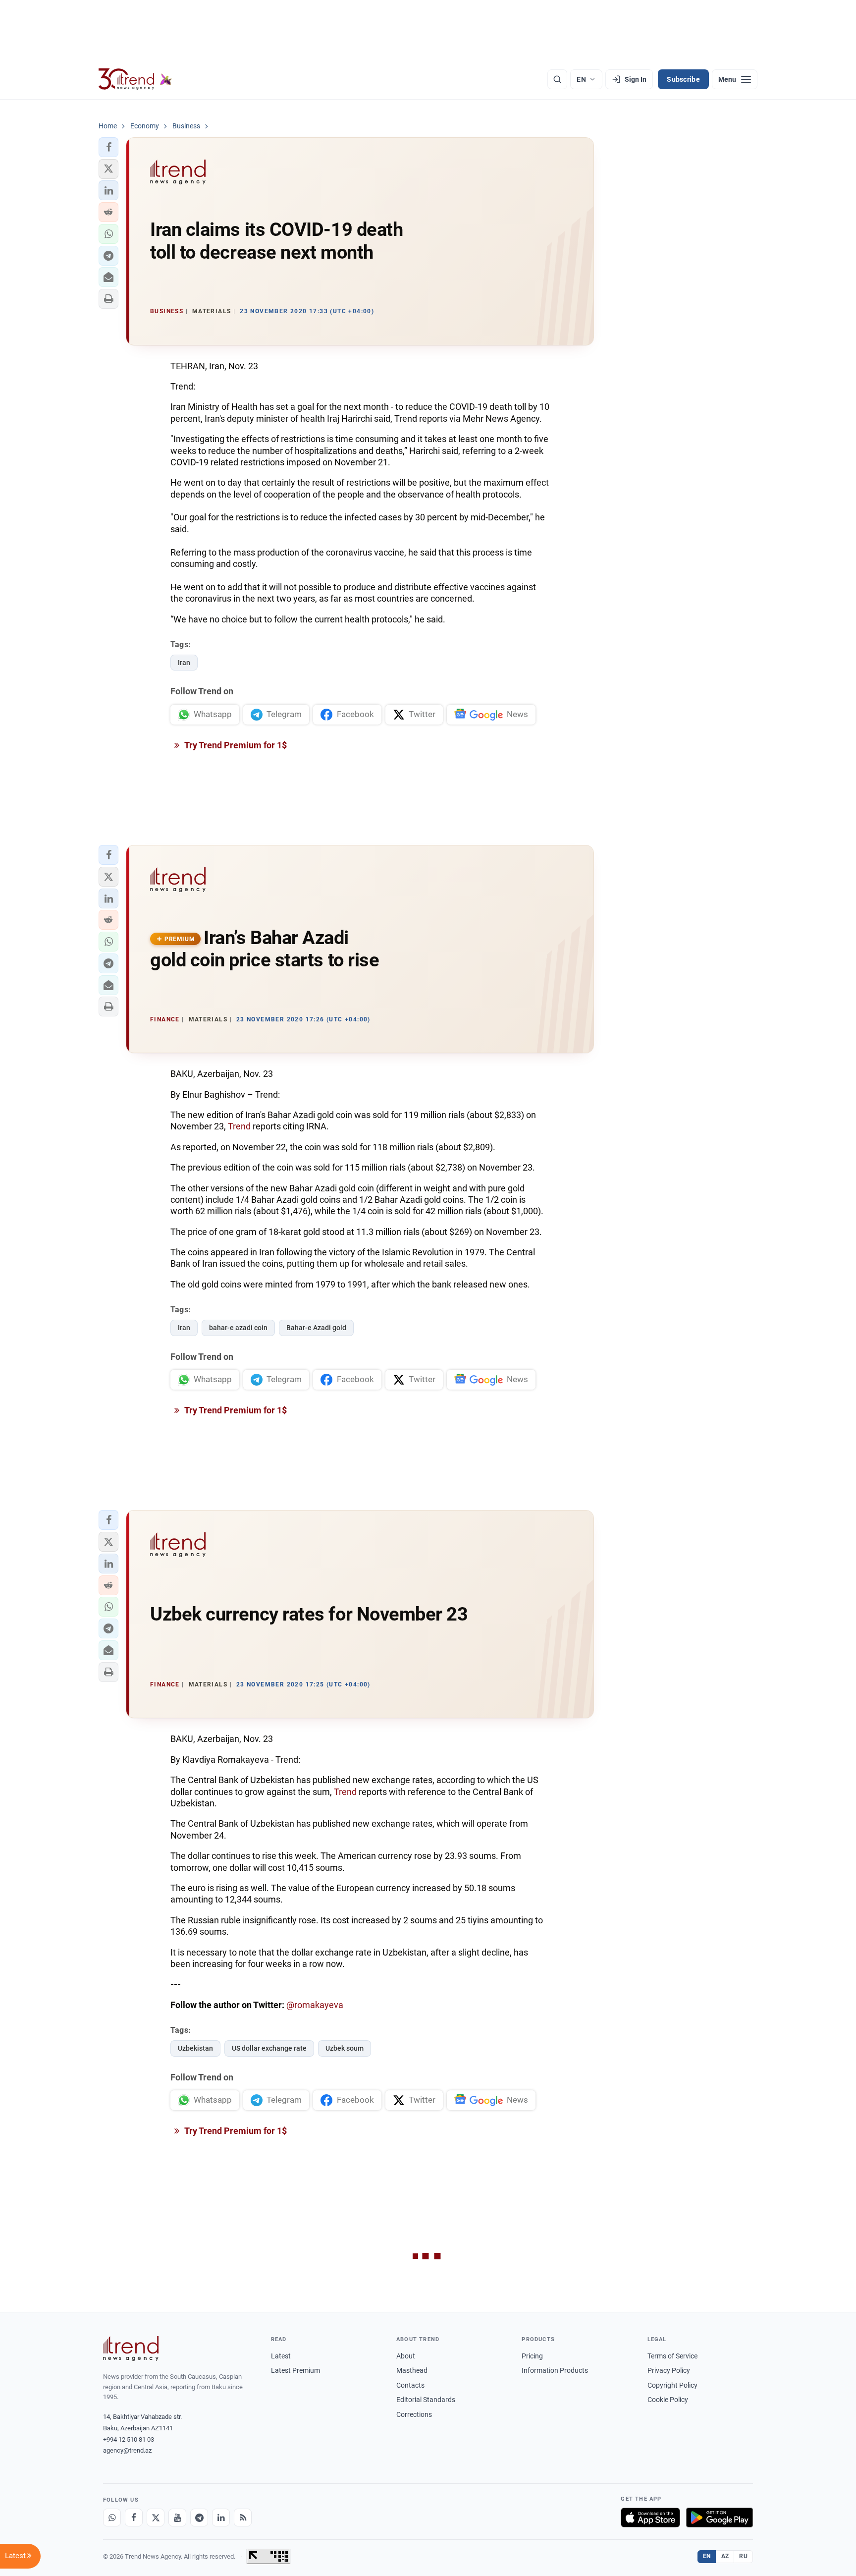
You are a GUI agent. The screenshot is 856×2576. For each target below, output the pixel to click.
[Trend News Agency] (131, 2349)
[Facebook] (134, 2518)
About (406, 2356)
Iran (184, 663)
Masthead (412, 2370)
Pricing (532, 2356)
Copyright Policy (672, 2385)
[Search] (557, 79)
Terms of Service (672, 2356)
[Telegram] (199, 2518)
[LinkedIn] (221, 2518)
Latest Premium (295, 2370)
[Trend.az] (135, 79)
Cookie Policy (668, 2400)
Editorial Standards (426, 2400)
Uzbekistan (195, 2048)
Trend (239, 1126)
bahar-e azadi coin (238, 1328)
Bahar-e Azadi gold (316, 1328)
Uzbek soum (345, 2048)
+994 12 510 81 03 (129, 2439)
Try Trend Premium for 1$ (235, 745)
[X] (156, 2518)
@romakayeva (315, 2005)
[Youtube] (177, 2518)
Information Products (555, 2370)
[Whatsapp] (112, 2518)
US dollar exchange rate (269, 2048)
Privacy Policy (669, 2370)
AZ (725, 2556)
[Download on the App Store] (650, 2518)
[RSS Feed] (243, 2518)
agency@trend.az (127, 2450)
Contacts (410, 2385)
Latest (281, 2356)
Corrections (414, 2414)
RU (743, 2556)
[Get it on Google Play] (720, 2518)
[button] (108, 147)
